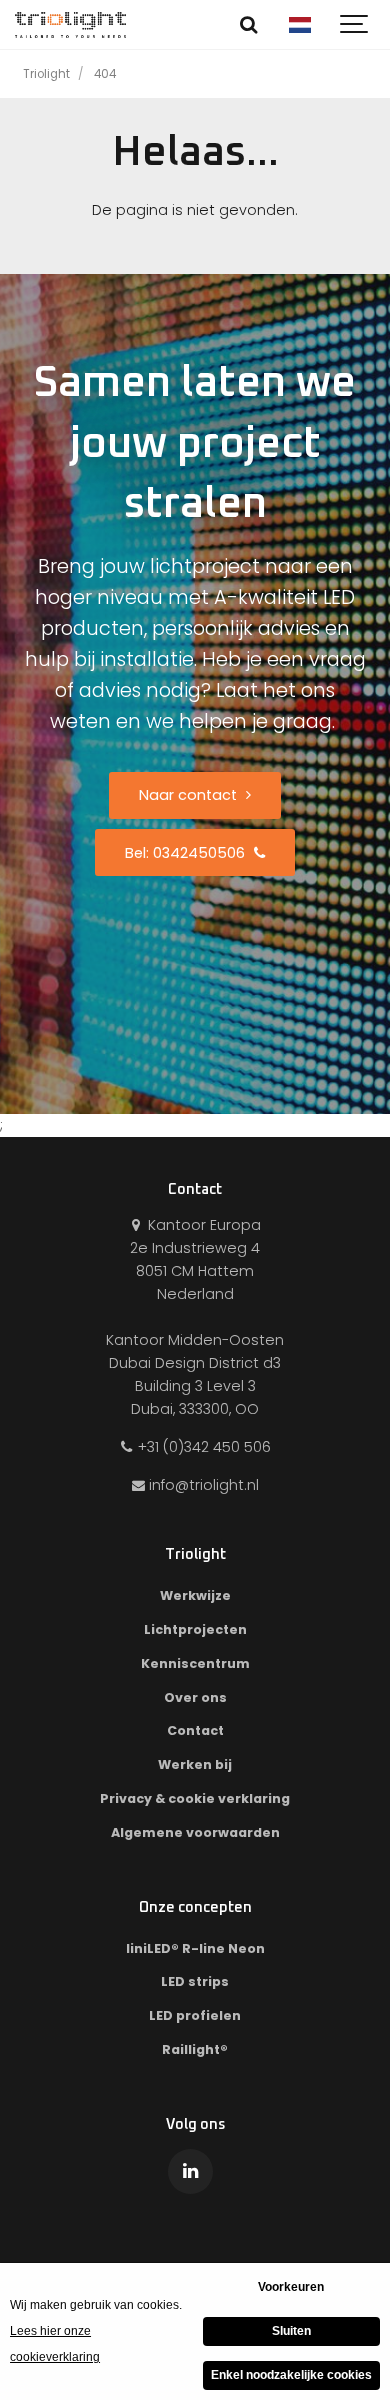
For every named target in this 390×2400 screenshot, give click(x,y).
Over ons (195, 1697)
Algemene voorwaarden (195, 1832)
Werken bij (195, 1764)
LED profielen (195, 2015)
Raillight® (195, 2049)
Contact (195, 1730)
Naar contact (190, 795)
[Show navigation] (355, 25)
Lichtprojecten (195, 1629)
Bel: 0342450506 (187, 853)
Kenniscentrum (195, 1663)
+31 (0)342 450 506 (202, 1447)
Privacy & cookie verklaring (195, 1798)
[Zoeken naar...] (249, 25)
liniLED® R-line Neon (195, 1948)
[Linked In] (190, 2171)
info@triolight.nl (204, 1485)
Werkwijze (195, 1595)
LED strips (195, 1981)
